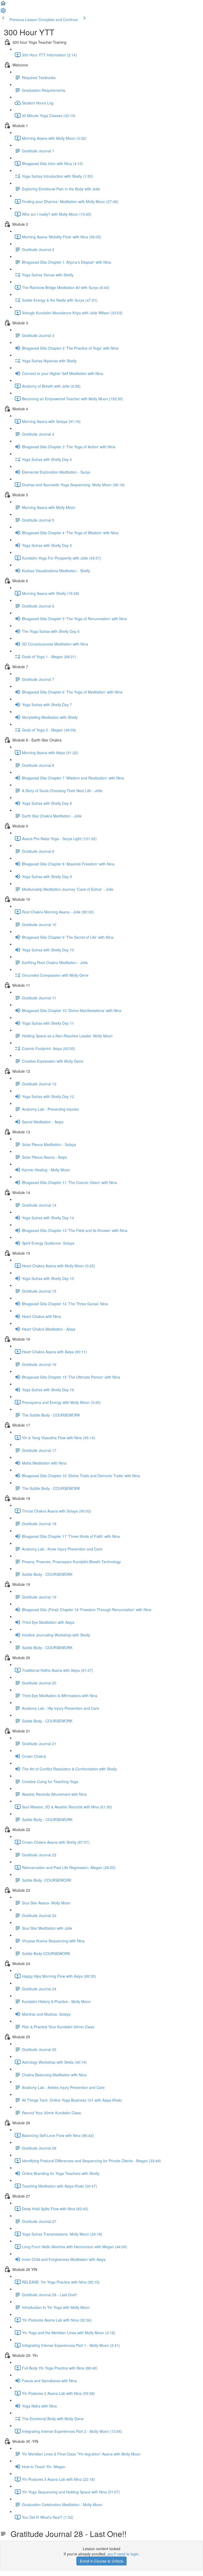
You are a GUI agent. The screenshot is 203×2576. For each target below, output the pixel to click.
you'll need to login (123, 2554)
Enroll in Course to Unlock (101, 2561)
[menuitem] (3, 12)
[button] (3, 5)
